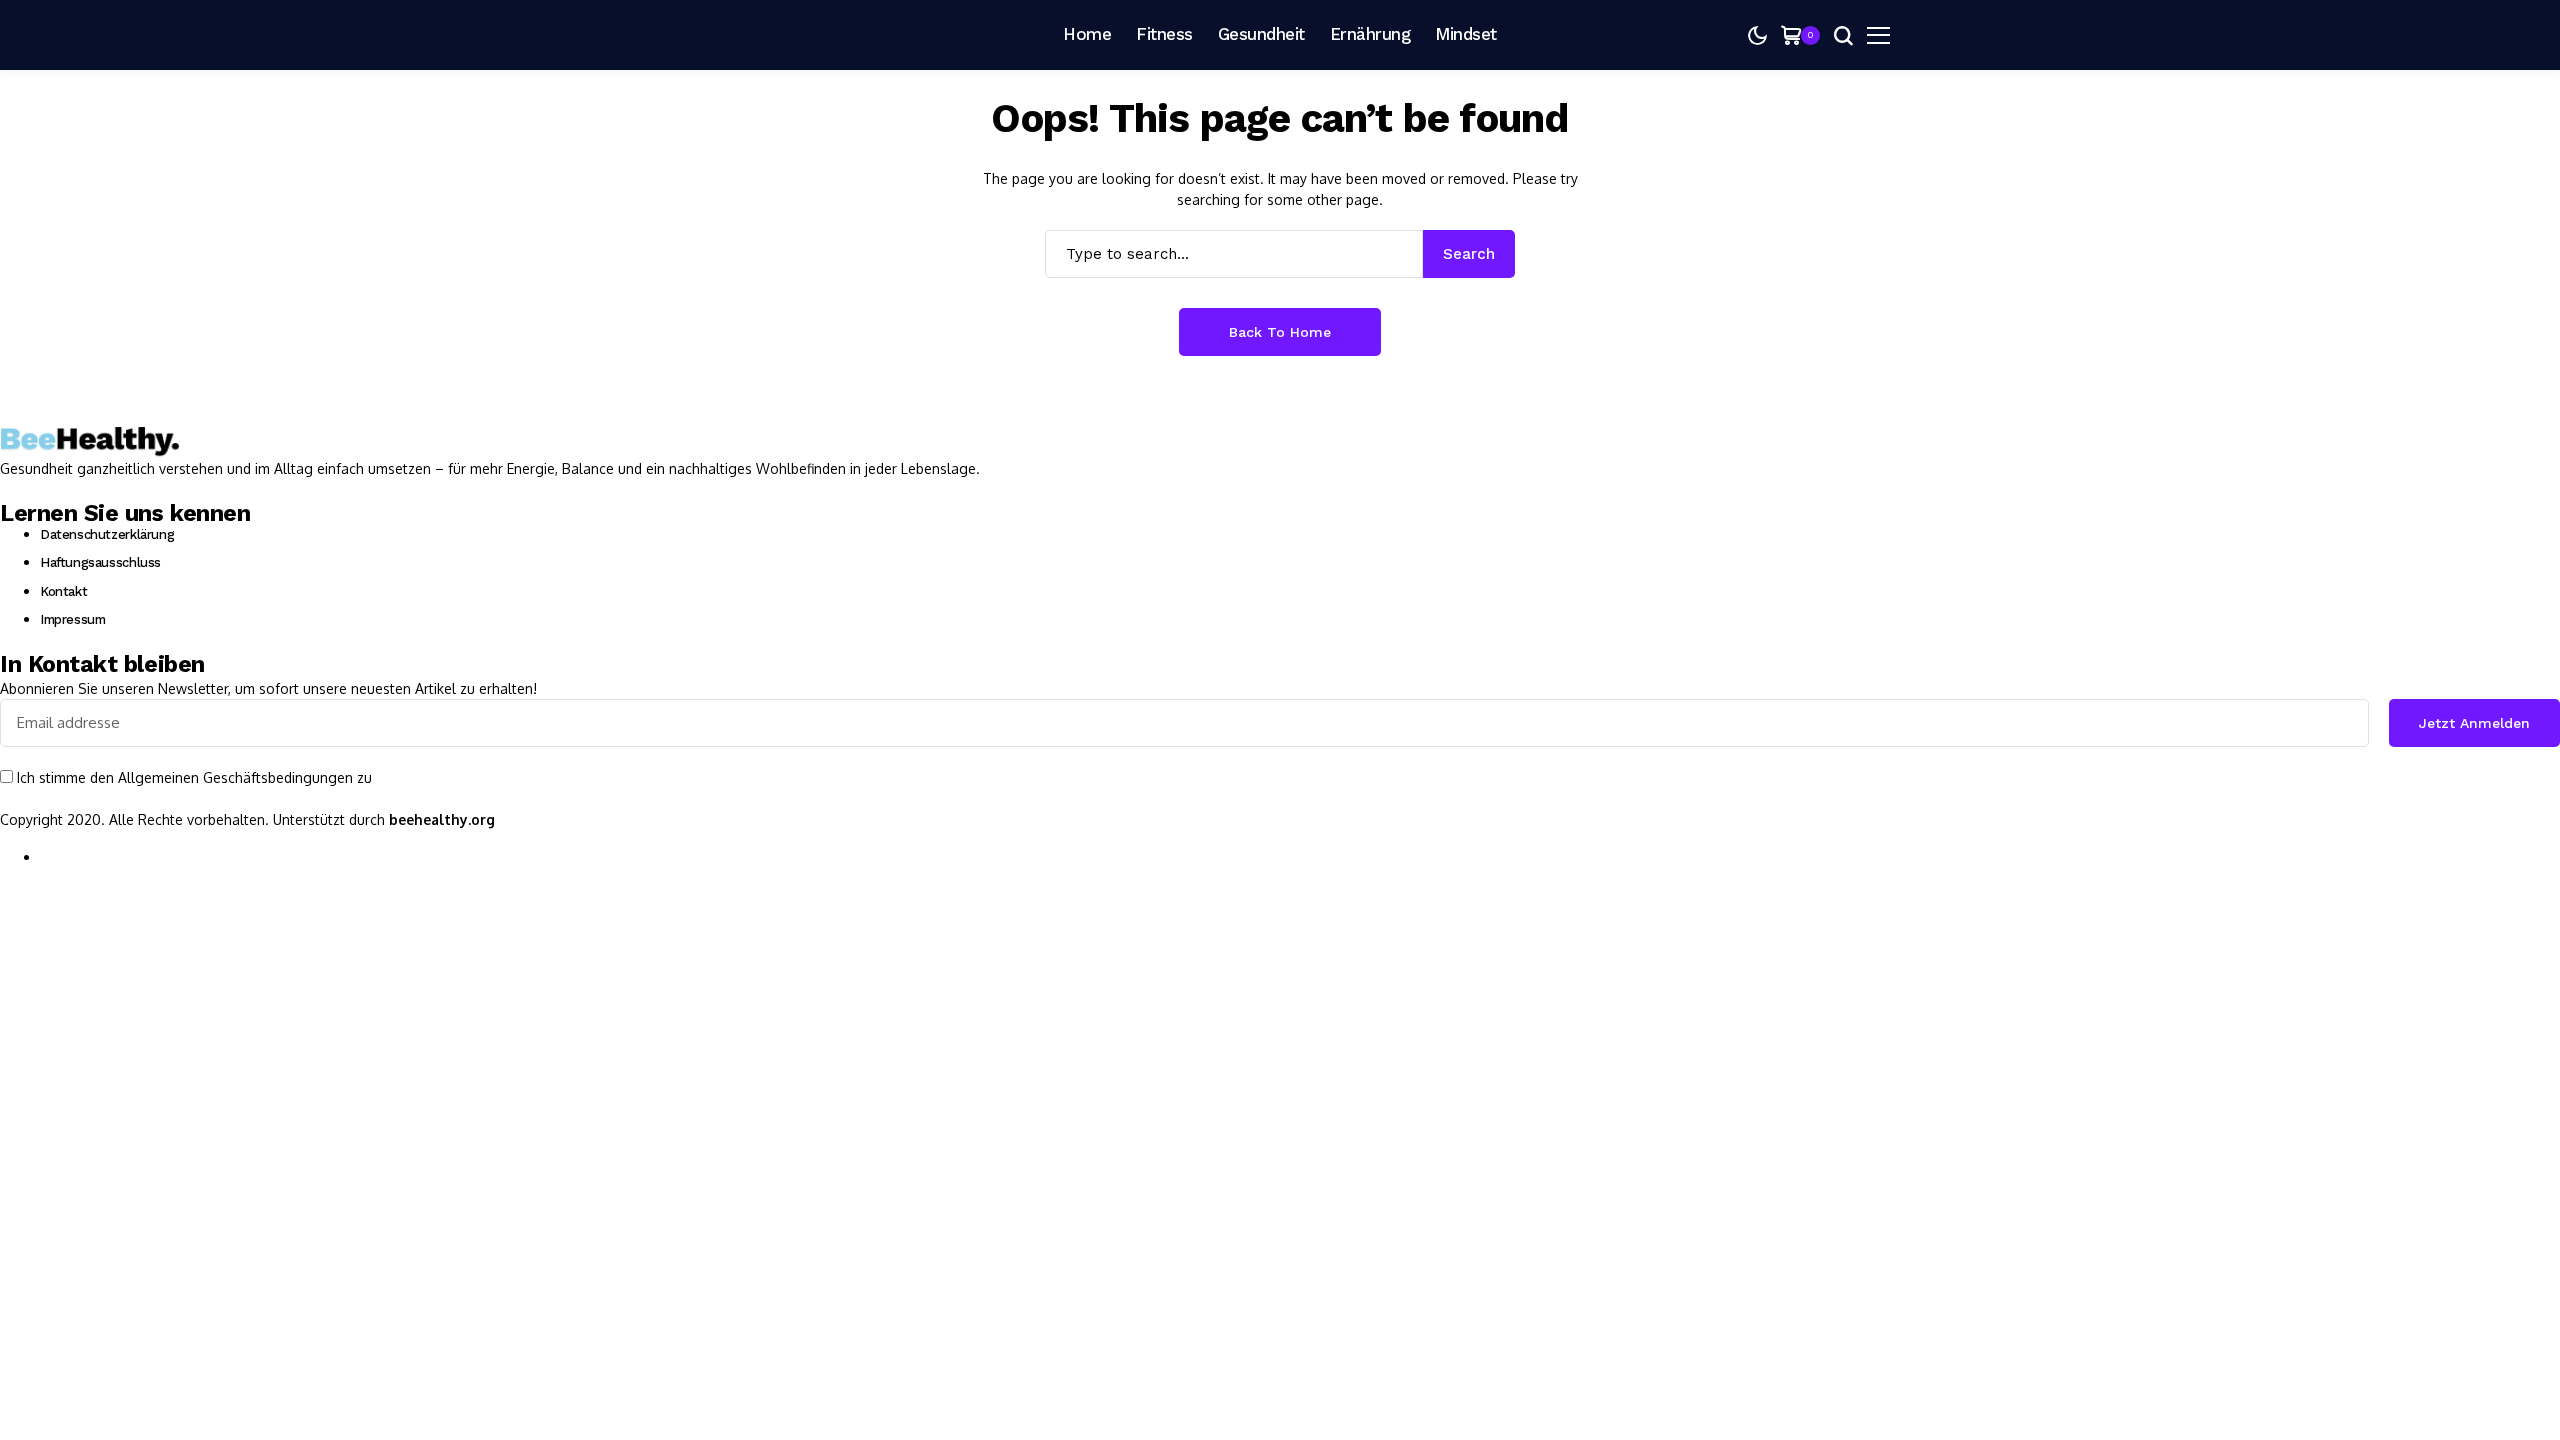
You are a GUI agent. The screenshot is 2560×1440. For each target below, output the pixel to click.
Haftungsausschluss (100, 562)
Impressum (73, 619)
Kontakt (63, 591)
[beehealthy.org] (760, 34)
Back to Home (1280, 332)
